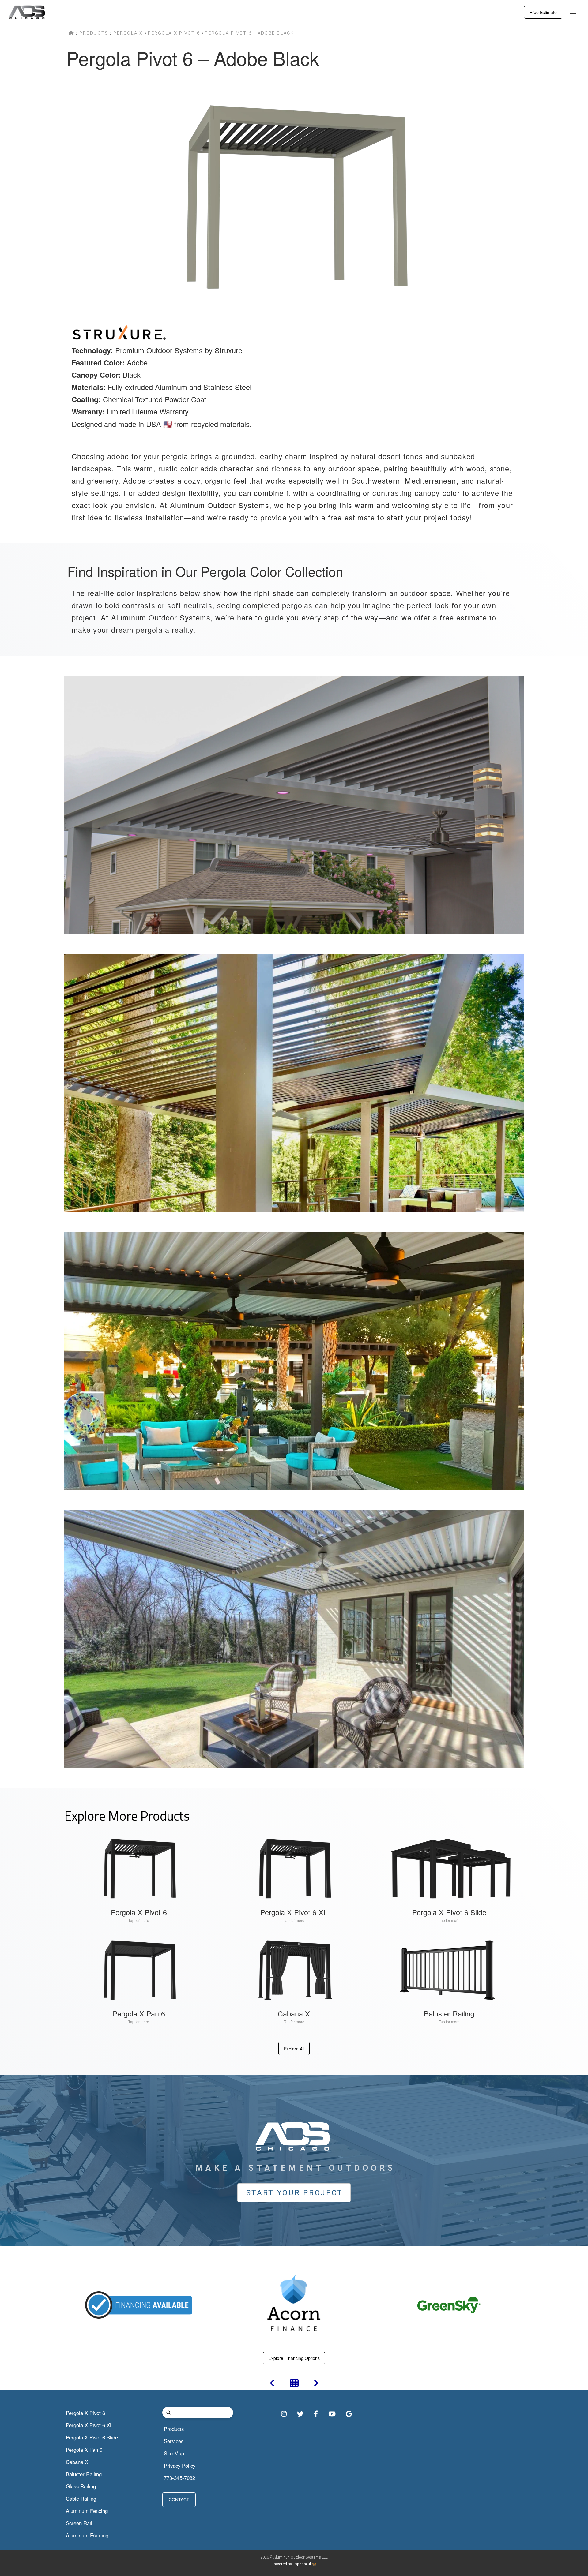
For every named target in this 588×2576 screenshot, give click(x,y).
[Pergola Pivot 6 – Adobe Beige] (316, 2384)
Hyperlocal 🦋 (305, 2564)
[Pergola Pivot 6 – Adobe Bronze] (272, 2384)
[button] (573, 12)
